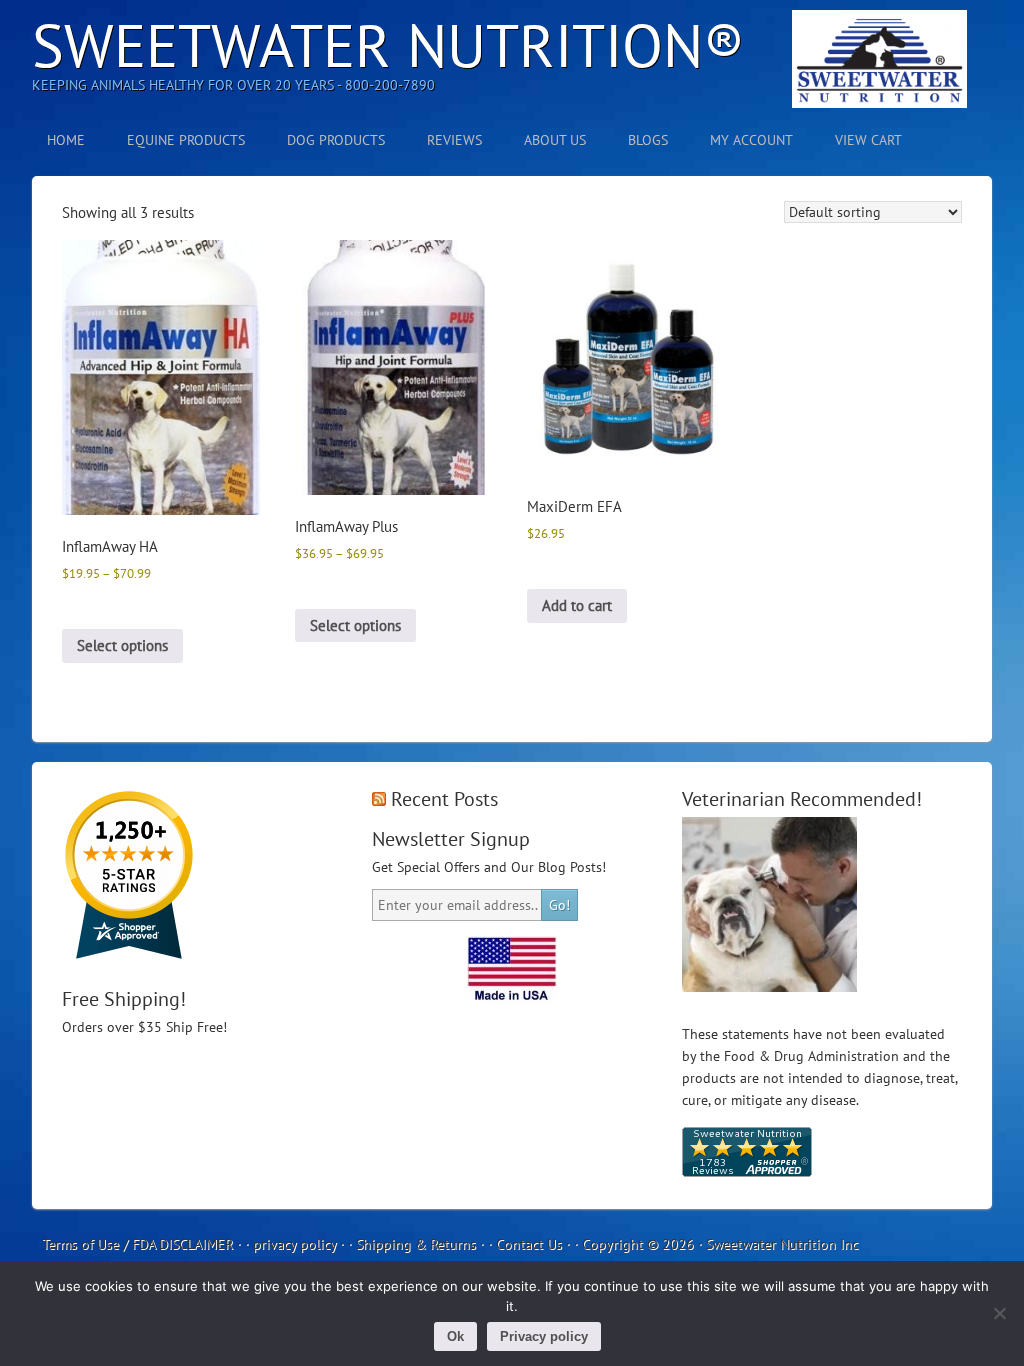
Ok (455, 1336)
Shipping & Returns (416, 1244)
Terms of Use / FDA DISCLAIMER (137, 1244)
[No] (999, 1313)
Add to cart (577, 605)
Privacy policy (544, 1336)
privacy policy (294, 1244)
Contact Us (529, 1244)
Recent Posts (444, 799)
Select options (122, 645)
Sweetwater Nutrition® (388, 45)
